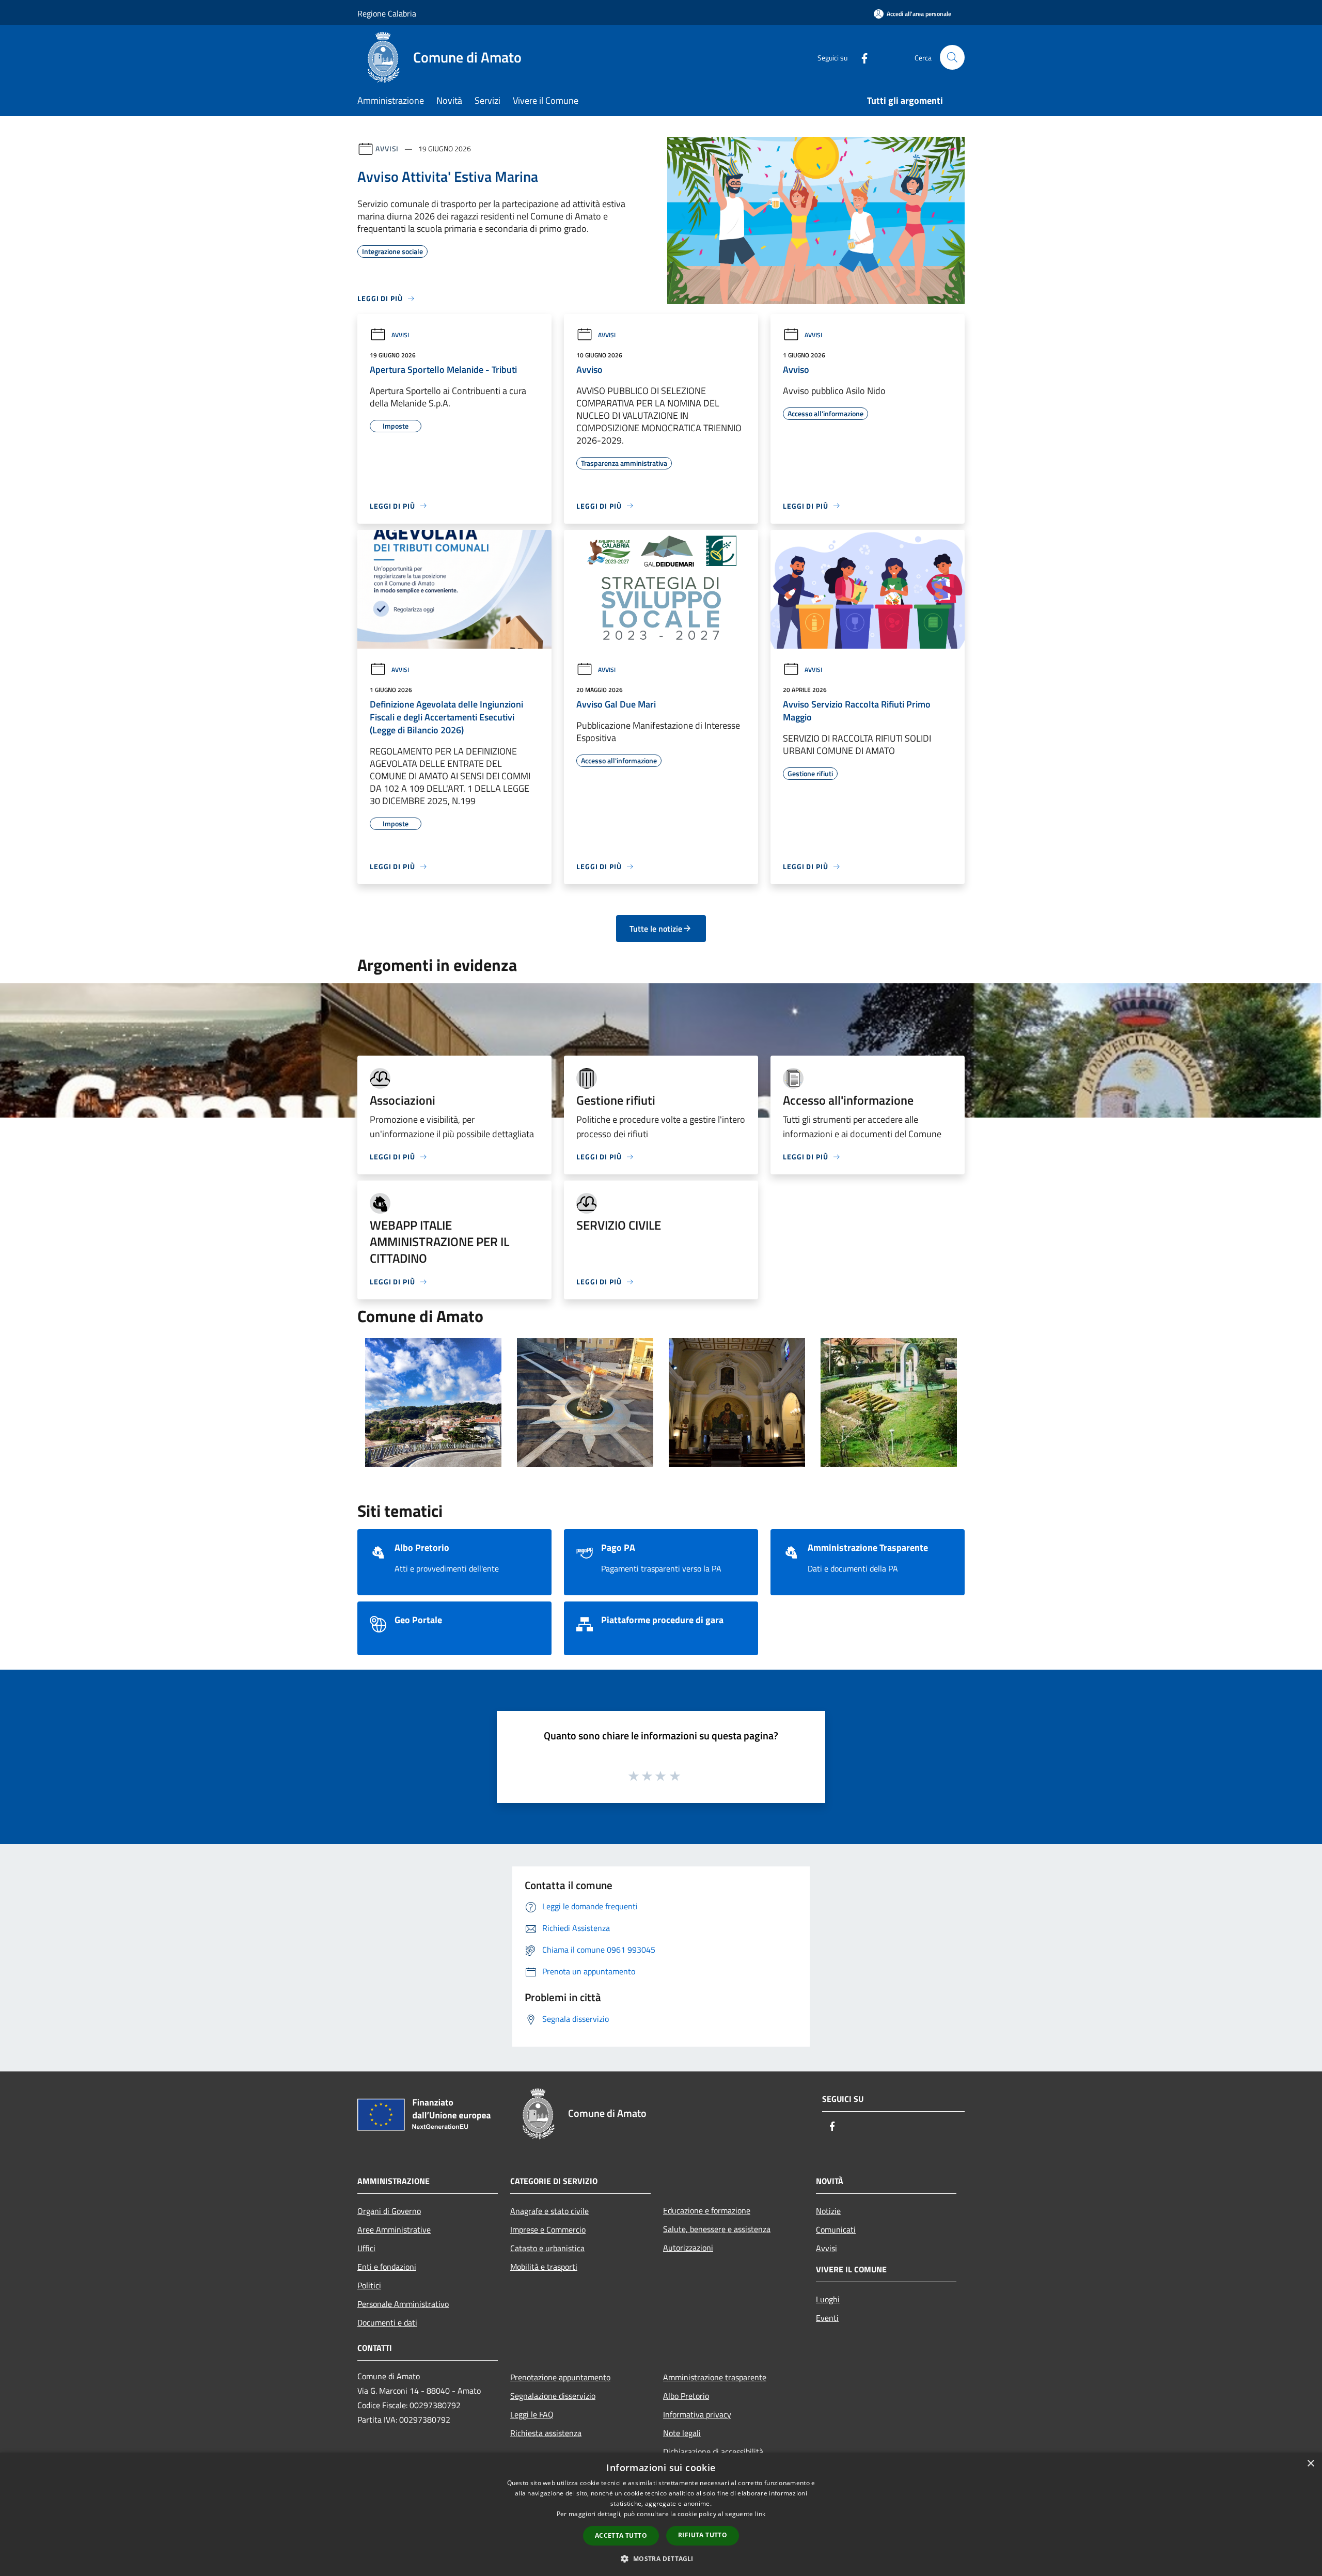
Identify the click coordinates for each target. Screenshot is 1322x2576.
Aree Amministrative (394, 2229)
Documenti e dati (387, 2322)
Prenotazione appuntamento (560, 2377)
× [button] (1310, 2464)
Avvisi (387, 148)
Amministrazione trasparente (715, 2377)
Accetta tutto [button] (621, 2535)
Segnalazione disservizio (553, 2396)
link (760, 2514)
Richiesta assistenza (546, 2433)
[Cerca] (952, 57)
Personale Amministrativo (403, 2304)
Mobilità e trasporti (544, 2267)
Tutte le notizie (656, 929)
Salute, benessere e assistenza (717, 2229)
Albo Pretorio (686, 2396)
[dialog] (661, 2514)
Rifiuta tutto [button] (703, 2535)
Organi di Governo (389, 2211)
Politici (369, 2285)
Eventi (827, 2318)
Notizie (828, 2211)
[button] (661, 2558)
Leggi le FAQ (532, 2414)
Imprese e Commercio (548, 2229)
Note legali (682, 2433)
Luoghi (828, 2299)
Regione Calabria (387, 13)
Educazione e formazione (707, 2210)
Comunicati (836, 2229)
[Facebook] (860, 57)
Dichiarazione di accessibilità (713, 2452)
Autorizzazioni (688, 2248)
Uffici (366, 2248)
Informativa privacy (697, 2414)
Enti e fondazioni (387, 2267)
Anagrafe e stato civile (549, 2211)
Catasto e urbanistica (547, 2248)
